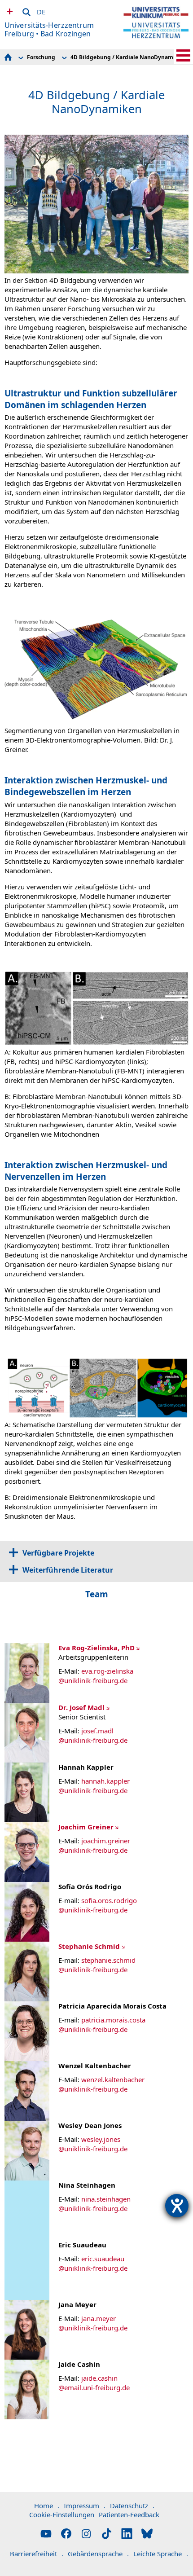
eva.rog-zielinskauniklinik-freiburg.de (96, 1676)
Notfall (9, 11)
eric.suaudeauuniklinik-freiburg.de (93, 2263)
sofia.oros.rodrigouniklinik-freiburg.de (98, 1905)
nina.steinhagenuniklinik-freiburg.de (94, 2204)
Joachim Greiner (86, 1827)
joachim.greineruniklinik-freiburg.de (94, 1845)
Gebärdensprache (98, 2554)
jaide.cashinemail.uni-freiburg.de (94, 2383)
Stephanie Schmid (89, 1946)
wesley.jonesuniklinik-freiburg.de (93, 2144)
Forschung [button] (41, 57)
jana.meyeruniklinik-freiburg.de (93, 2323)
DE (41, 10)
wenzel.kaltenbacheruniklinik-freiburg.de (101, 2084)
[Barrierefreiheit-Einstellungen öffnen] (177, 2206)
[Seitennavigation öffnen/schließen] (183, 55)
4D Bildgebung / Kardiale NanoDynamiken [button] (128, 57)
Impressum (85, 2506)
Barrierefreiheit (37, 2554)
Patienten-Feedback (129, 2514)
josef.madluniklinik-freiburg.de (93, 1735)
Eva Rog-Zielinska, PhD (96, 1648)
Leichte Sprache (161, 2554)
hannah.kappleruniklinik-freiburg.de (94, 1786)
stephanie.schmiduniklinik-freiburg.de (97, 1965)
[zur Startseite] (156, 30)
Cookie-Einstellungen (62, 2514)
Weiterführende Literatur (68, 1570)
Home (47, 2506)
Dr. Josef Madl (81, 1707)
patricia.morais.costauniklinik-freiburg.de (102, 2024)
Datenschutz (132, 2506)
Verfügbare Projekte (58, 1553)
